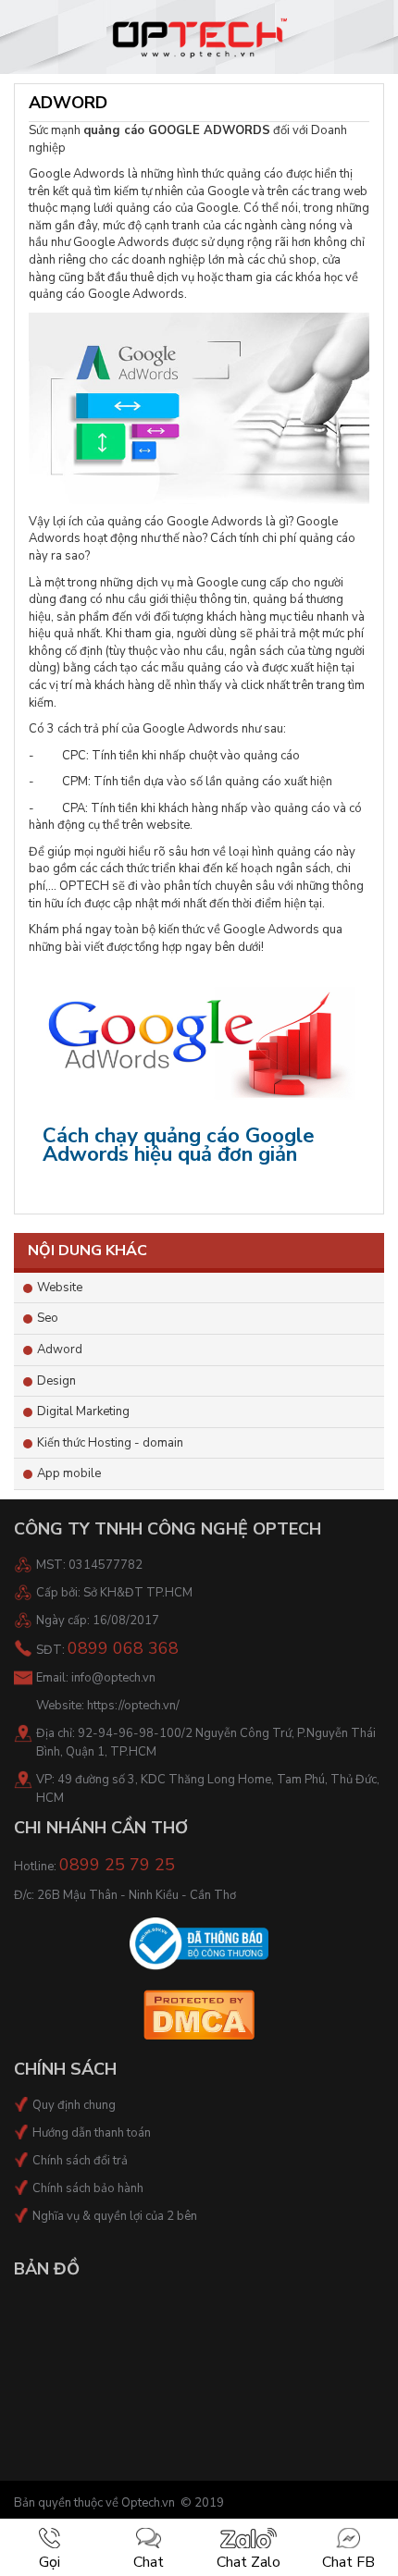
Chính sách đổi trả (80, 2161)
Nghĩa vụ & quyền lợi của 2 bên (115, 2216)
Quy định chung (74, 2105)
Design (56, 1381)
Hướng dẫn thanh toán (92, 2133)
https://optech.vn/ (133, 1706)
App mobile (69, 1473)
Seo (48, 1318)
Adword (60, 1350)
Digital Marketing (83, 1411)
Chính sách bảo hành (88, 2188)
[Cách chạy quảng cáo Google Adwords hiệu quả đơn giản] (199, 1043)
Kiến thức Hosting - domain (110, 1443)
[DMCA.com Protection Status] (199, 2014)
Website (60, 1288)
